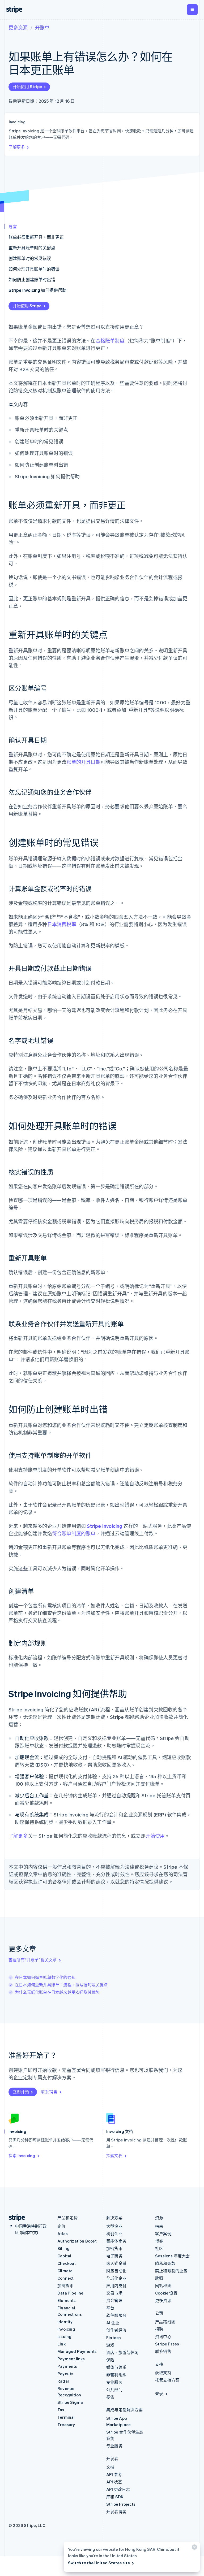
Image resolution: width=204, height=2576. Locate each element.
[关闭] (194, 2548)
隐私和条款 (165, 2263)
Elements (67, 2300)
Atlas (63, 2234)
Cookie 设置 (166, 2293)
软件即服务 (116, 2315)
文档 (110, 2467)
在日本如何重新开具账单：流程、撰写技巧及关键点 (61, 1985)
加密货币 (65, 2286)
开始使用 (155, 1836)
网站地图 (163, 2286)
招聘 (159, 2329)
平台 (110, 2308)
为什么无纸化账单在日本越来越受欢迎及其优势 (57, 1992)
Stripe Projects (121, 2504)
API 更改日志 (118, 2489)
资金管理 (114, 2300)
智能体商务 (116, 2241)
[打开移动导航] (192, 10)
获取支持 (163, 2373)
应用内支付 (116, 2286)
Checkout (67, 2263)
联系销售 (49, 2092)
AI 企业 (113, 2323)
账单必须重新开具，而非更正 (36, 237)
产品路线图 (165, 2322)
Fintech (114, 2338)
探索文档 (114, 2156)
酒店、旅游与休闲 (122, 2352)
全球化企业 (116, 2278)
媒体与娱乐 (116, 2367)
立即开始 (21, 2092)
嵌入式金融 (116, 2263)
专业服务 (114, 2382)
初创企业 (114, 2234)
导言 (13, 226)
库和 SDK (115, 2497)
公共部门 (114, 2389)
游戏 (110, 2345)
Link (61, 2344)
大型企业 (114, 2226)
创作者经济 (116, 2330)
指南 (159, 2226)
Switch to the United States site (99, 2563)
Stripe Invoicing (105, 1526)
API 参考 (114, 2474)
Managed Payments (77, 2351)
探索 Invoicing (22, 2156)
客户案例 (163, 2234)
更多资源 (18, 27)
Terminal (66, 2417)
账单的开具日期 (83, 762)
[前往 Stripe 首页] (15, 2218)
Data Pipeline (71, 2293)
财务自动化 (116, 2271)
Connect (65, 2278)
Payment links (71, 2359)
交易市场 (114, 2293)
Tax (61, 2410)
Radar (63, 2381)
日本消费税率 (62, 924)
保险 (110, 2360)
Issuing (64, 2336)
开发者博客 (116, 2512)
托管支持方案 (167, 2380)
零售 (110, 2397)
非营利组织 (116, 2375)
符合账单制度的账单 (74, 1533)
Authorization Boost (77, 2241)
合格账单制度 (110, 341)
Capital (64, 2256)
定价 (61, 2226)
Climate (65, 2271)
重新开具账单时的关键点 (32, 248)
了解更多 (17, 147)
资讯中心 (163, 2336)
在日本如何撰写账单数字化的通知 (45, 1977)
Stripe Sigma (70, 2402)
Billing (63, 2248)
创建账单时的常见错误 (30, 258)
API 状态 (114, 2482)
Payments (67, 2366)
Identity (65, 2322)
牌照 (159, 2278)
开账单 (42, 27)
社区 (159, 2248)
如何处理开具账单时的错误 (34, 269)
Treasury (66, 2425)
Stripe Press (167, 2344)
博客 (159, 2241)
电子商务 (114, 2256)
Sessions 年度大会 (173, 2256)
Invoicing (66, 2329)
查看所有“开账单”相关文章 (33, 1960)
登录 (159, 2393)
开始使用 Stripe (27, 86)
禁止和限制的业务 (171, 2271)
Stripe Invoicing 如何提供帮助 (37, 290)
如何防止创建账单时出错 (32, 279)
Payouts (65, 2374)
